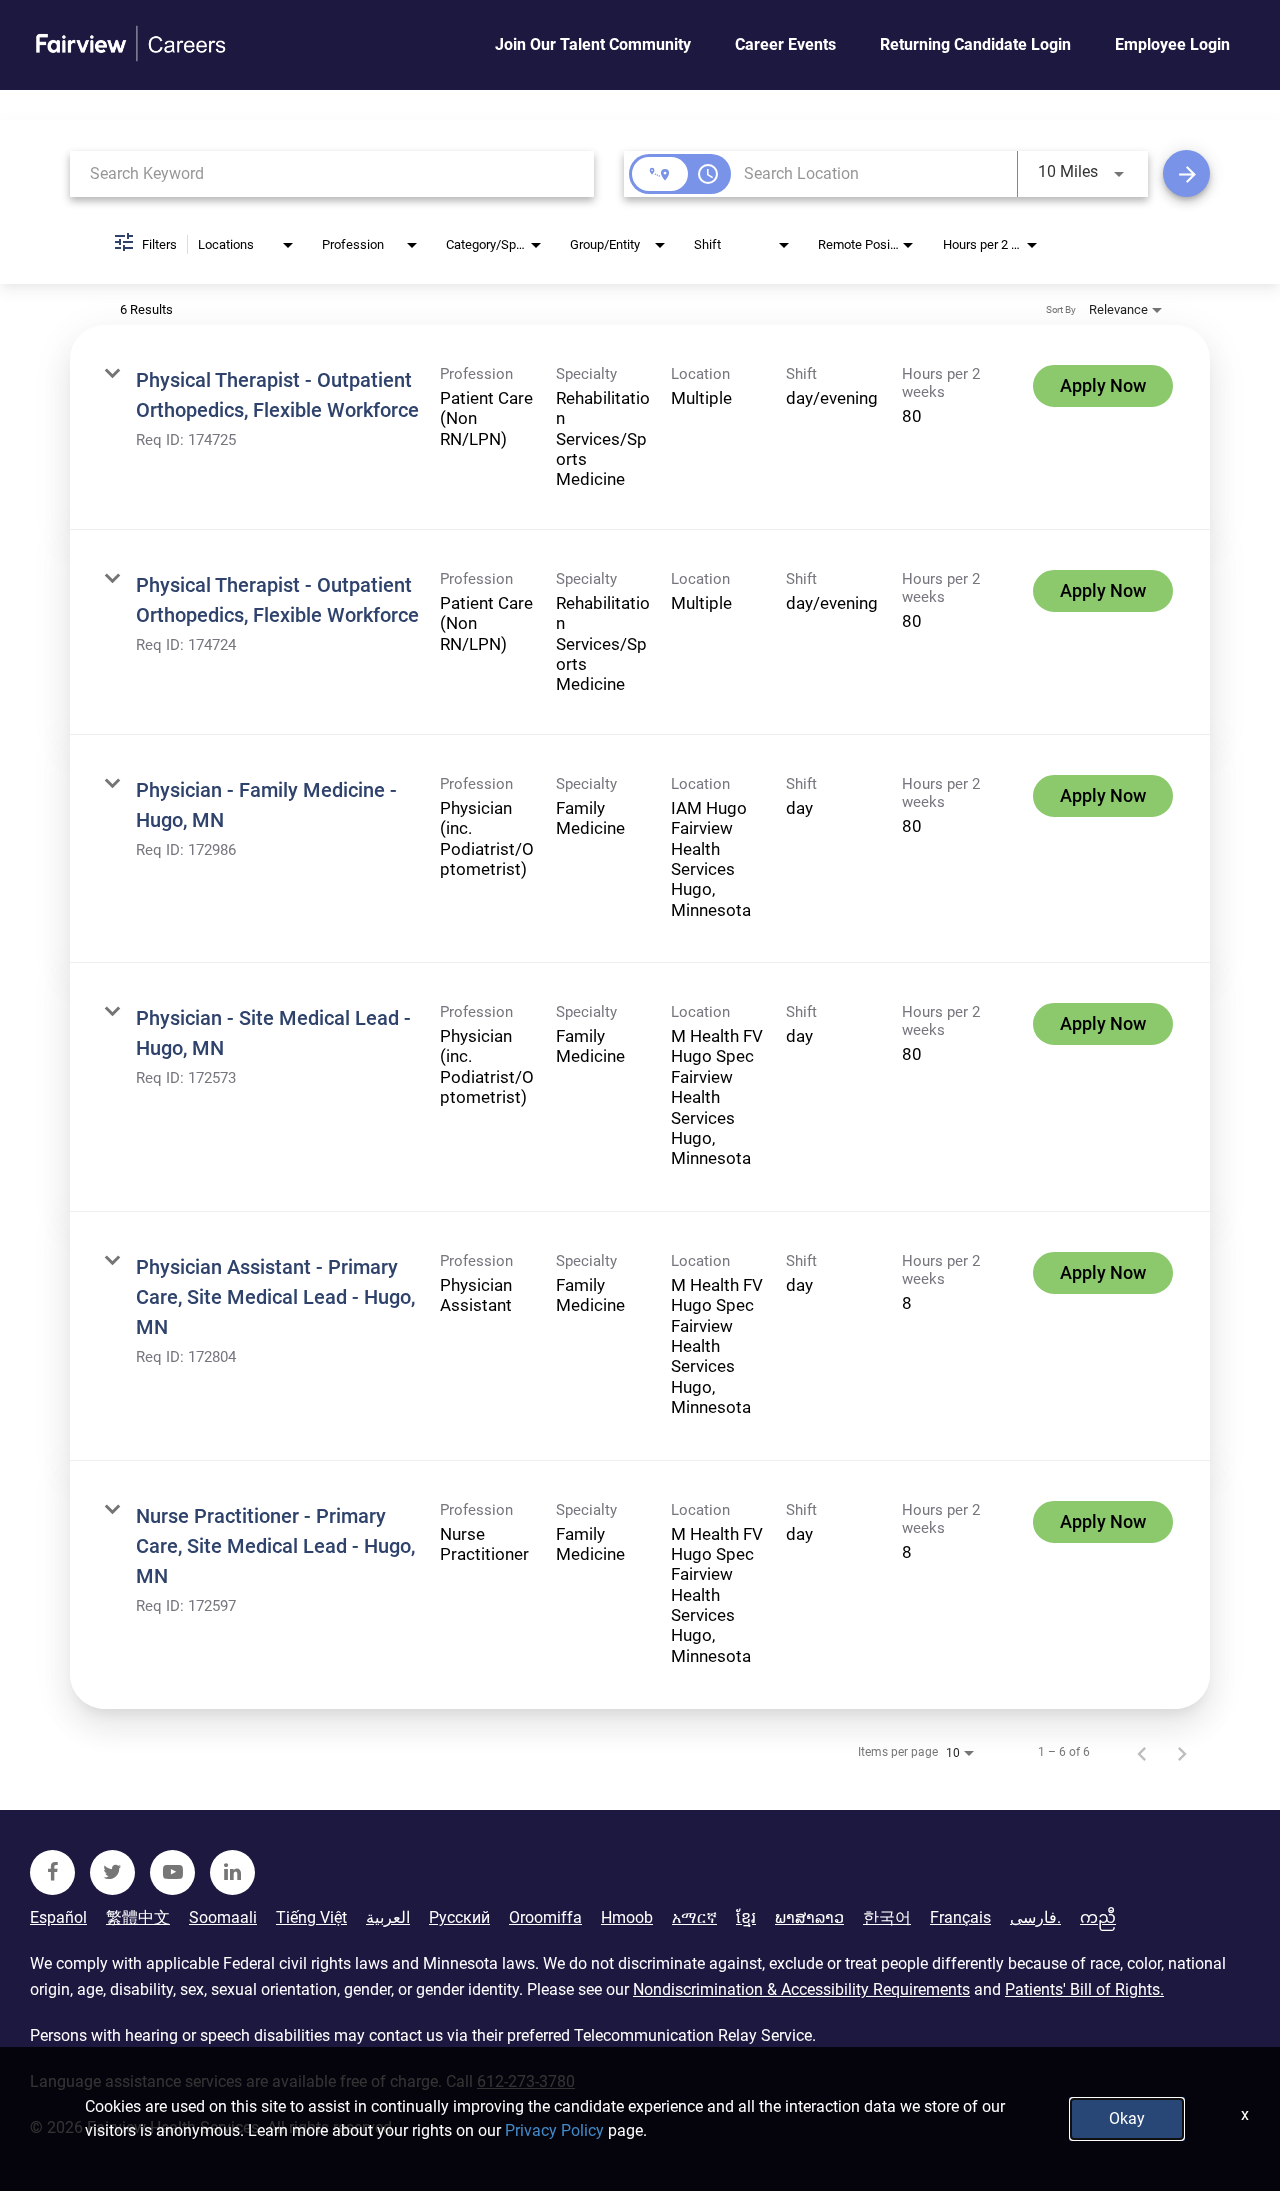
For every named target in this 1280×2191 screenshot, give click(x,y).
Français (960, 1918)
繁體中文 (138, 1918)
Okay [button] (1127, 2118)
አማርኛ (694, 1918)
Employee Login (1172, 44)
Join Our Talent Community (593, 44)
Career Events (785, 44)
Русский (459, 1918)
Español (58, 1918)
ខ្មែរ (746, 1918)
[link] (640, 427)
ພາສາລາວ (809, 1918)
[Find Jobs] (1186, 173)
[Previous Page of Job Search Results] (1142, 1752)
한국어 (887, 1918)
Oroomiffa (545, 1918)
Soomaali (223, 1918)
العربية (388, 1918)
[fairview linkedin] (232, 1872)
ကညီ (1098, 1918)
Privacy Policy (554, 2130)
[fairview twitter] (112, 1872)
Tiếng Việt (311, 1918)
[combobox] (332, 173)
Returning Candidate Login (975, 44)
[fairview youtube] (172, 1872)
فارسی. (1035, 1918)
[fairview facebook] (52, 1872)
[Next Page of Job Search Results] (1182, 1752)
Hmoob (627, 1918)
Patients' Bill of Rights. (1084, 1989)
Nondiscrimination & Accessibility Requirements (801, 1989)
